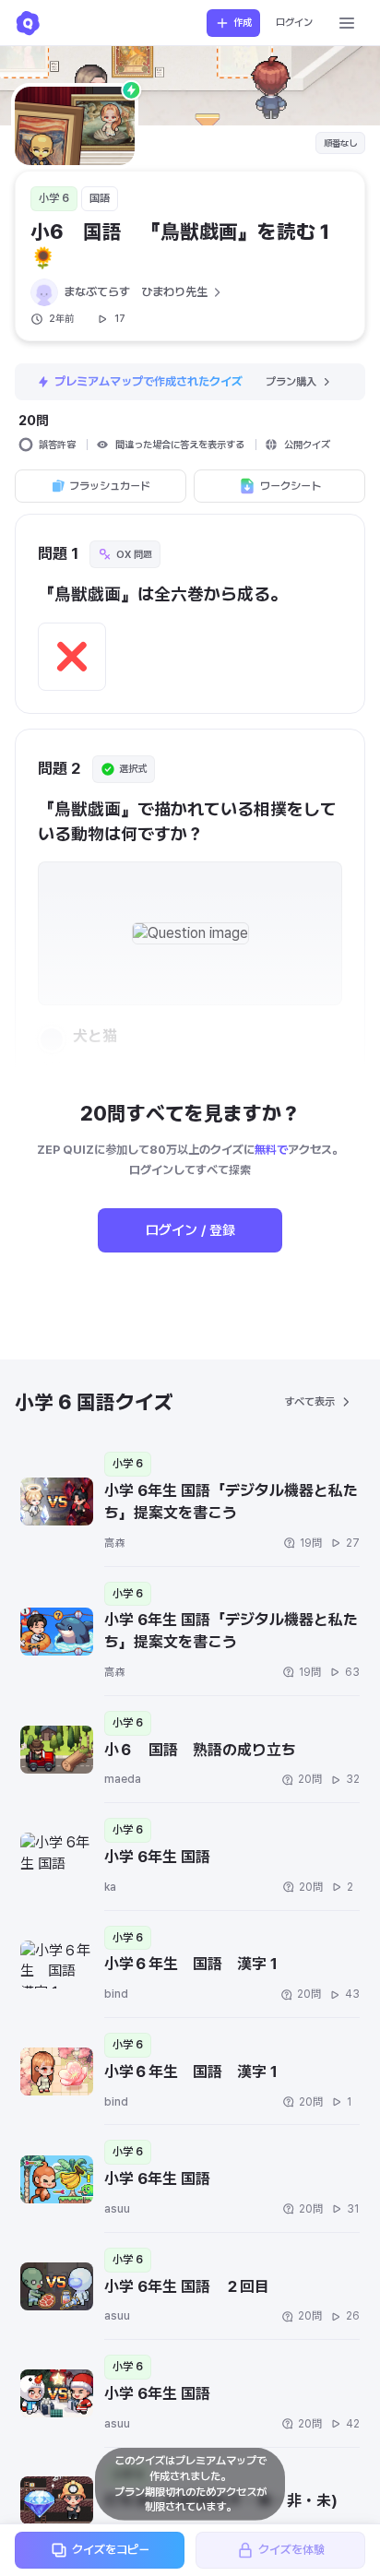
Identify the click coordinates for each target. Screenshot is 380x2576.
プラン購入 (291, 382)
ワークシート (291, 486)
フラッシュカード (110, 486)
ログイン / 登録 (190, 1230)
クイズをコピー (111, 2550)
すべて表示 (309, 1402)
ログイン (294, 23)
